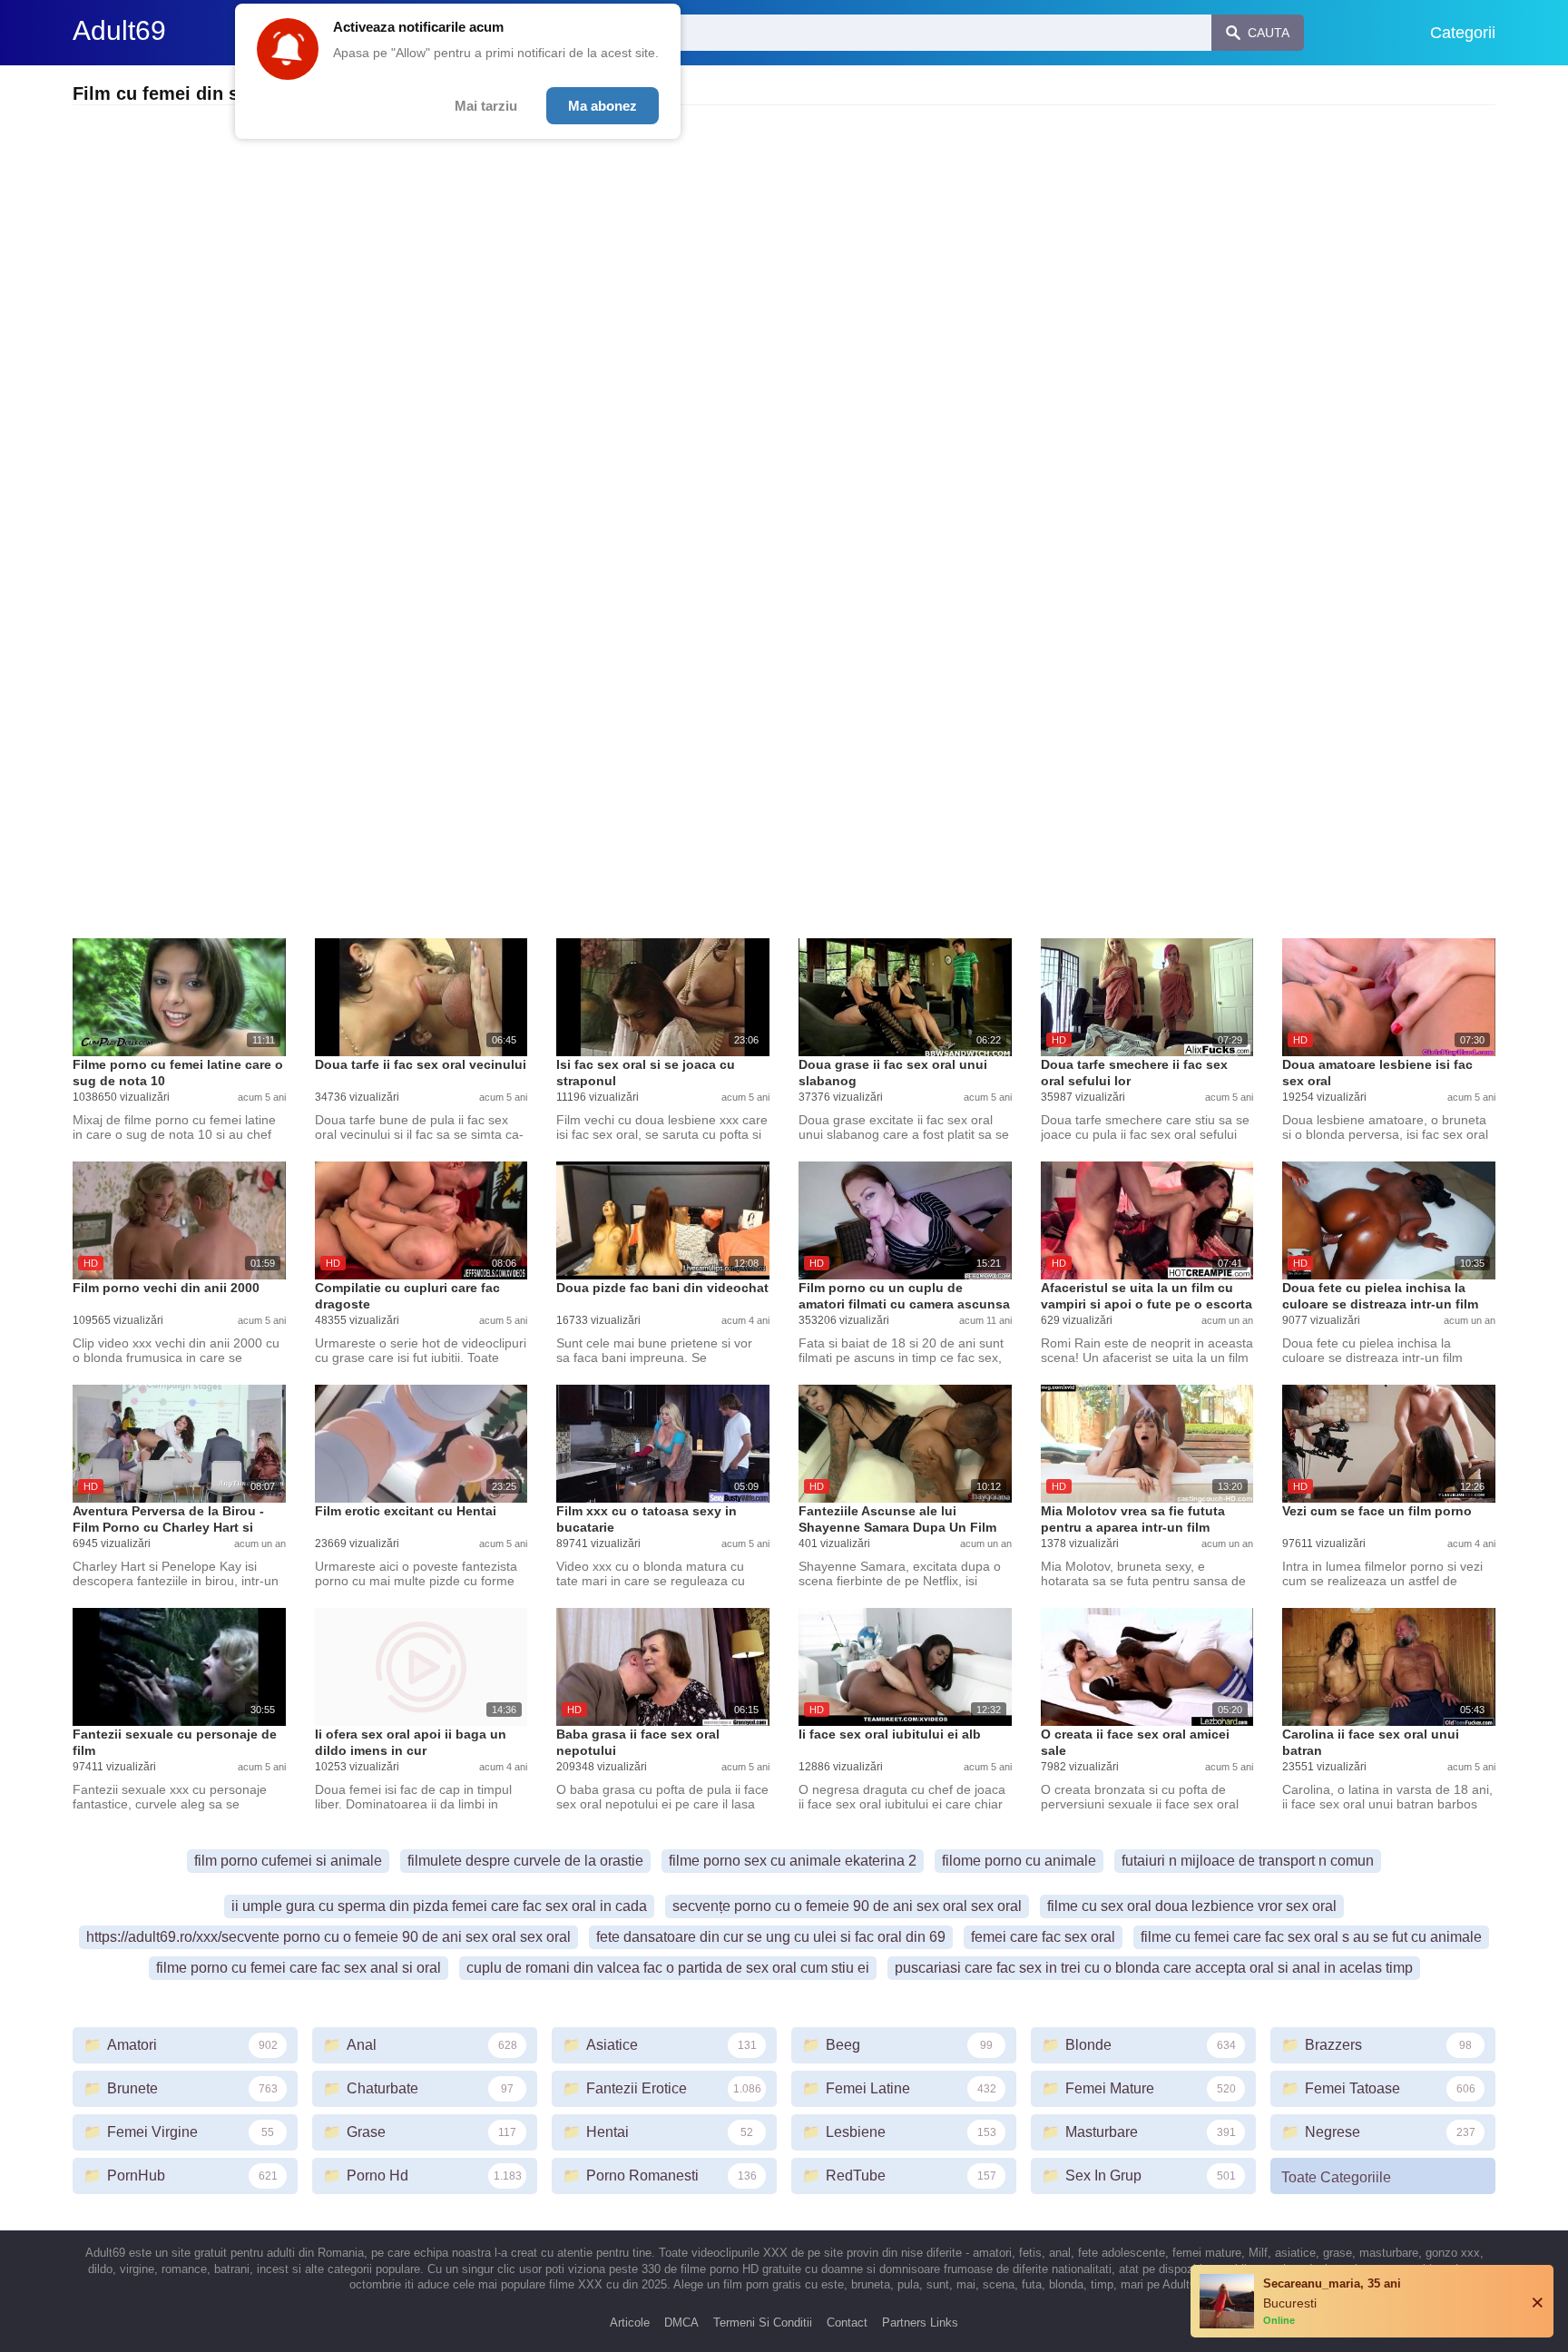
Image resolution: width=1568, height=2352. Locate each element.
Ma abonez (603, 106)
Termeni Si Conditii (763, 2323)
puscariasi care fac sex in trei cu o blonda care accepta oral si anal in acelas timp (1154, 1968)
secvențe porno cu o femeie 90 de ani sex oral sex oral (847, 1906)
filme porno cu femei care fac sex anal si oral (299, 1968)
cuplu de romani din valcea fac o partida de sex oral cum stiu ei (668, 1968)
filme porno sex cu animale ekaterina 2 (793, 1861)
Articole (630, 2323)
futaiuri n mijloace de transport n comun (1248, 1861)
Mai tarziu (486, 106)
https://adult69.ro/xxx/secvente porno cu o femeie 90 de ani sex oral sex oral (328, 1937)
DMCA (681, 2323)
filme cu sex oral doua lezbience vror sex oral (1192, 1906)
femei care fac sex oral (1043, 1937)
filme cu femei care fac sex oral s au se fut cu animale (1311, 1937)
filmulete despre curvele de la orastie (525, 1861)
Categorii (1463, 33)
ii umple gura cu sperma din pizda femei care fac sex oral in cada (439, 1906)
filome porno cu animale (1019, 1861)
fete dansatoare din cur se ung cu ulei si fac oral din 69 (771, 1937)
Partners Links (920, 2323)
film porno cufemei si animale (288, 1861)
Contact (847, 2323)
